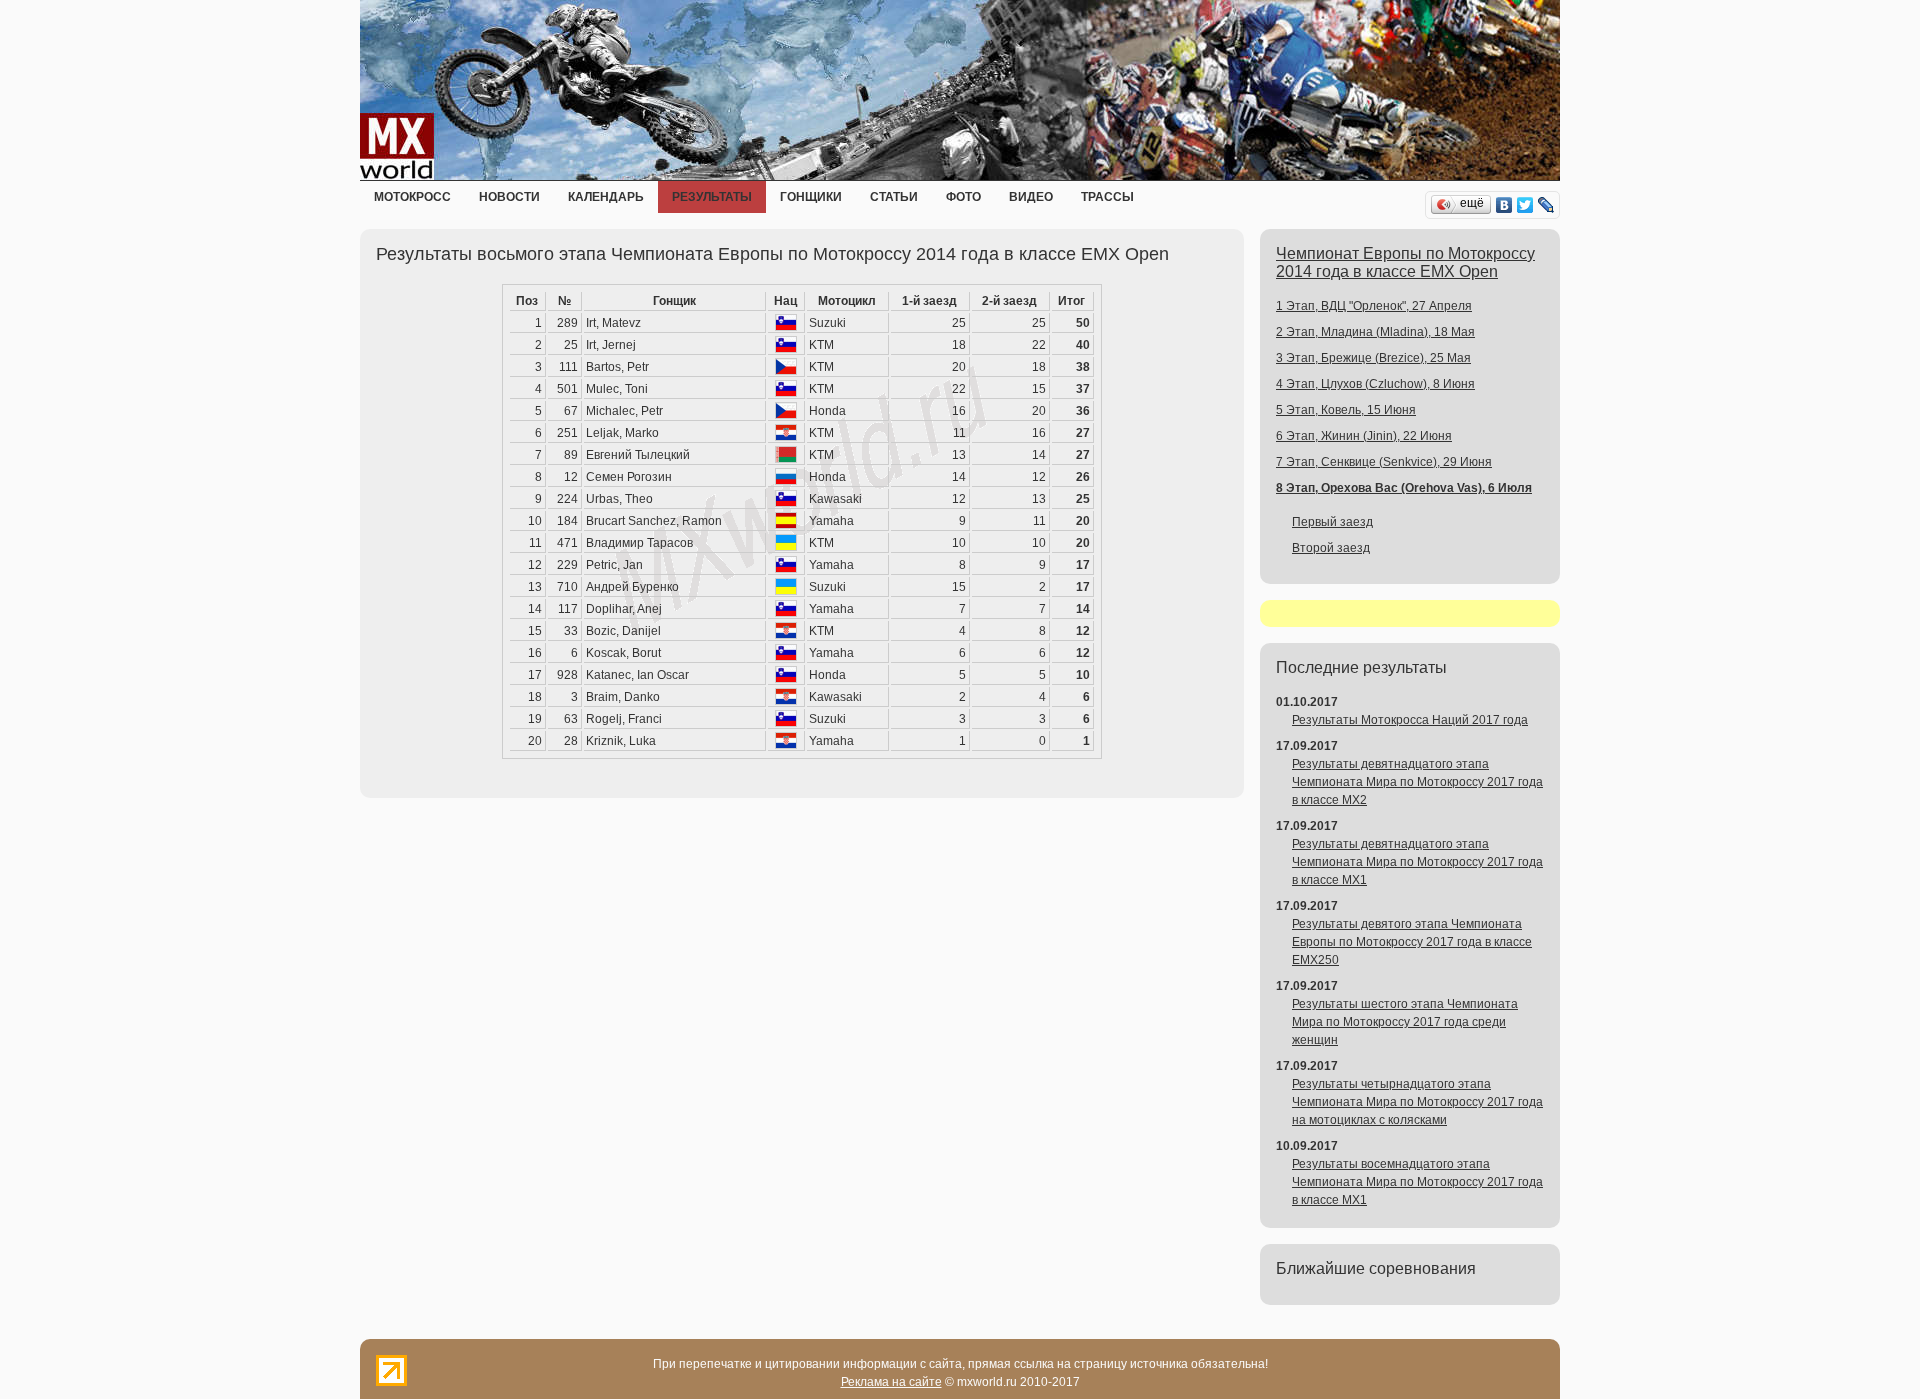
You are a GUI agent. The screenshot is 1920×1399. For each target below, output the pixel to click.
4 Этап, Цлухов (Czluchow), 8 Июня (1375, 384)
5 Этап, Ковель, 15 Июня (1346, 410)
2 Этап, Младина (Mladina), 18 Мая (1375, 332)
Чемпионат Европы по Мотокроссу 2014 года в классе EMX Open (1405, 262)
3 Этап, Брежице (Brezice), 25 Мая (1373, 358)
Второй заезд (1331, 548)
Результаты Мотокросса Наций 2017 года (1410, 720)
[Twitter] (1525, 205)
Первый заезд (1332, 522)
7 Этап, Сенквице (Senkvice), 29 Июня (1384, 462)
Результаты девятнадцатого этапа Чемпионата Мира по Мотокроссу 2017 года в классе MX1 (1417, 862)
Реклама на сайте (891, 1382)
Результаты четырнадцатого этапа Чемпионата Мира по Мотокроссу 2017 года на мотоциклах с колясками (1417, 1102)
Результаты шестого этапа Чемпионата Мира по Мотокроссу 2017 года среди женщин (1405, 1022)
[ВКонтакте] (1504, 205)
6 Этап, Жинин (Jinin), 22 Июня (1364, 436)
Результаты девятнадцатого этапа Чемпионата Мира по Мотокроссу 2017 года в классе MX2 (1417, 782)
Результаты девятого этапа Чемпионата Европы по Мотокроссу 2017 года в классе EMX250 (1412, 942)
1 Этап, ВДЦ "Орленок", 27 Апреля (1374, 306)
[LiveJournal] (1546, 205)
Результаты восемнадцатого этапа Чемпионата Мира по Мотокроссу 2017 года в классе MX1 (1417, 1182)
